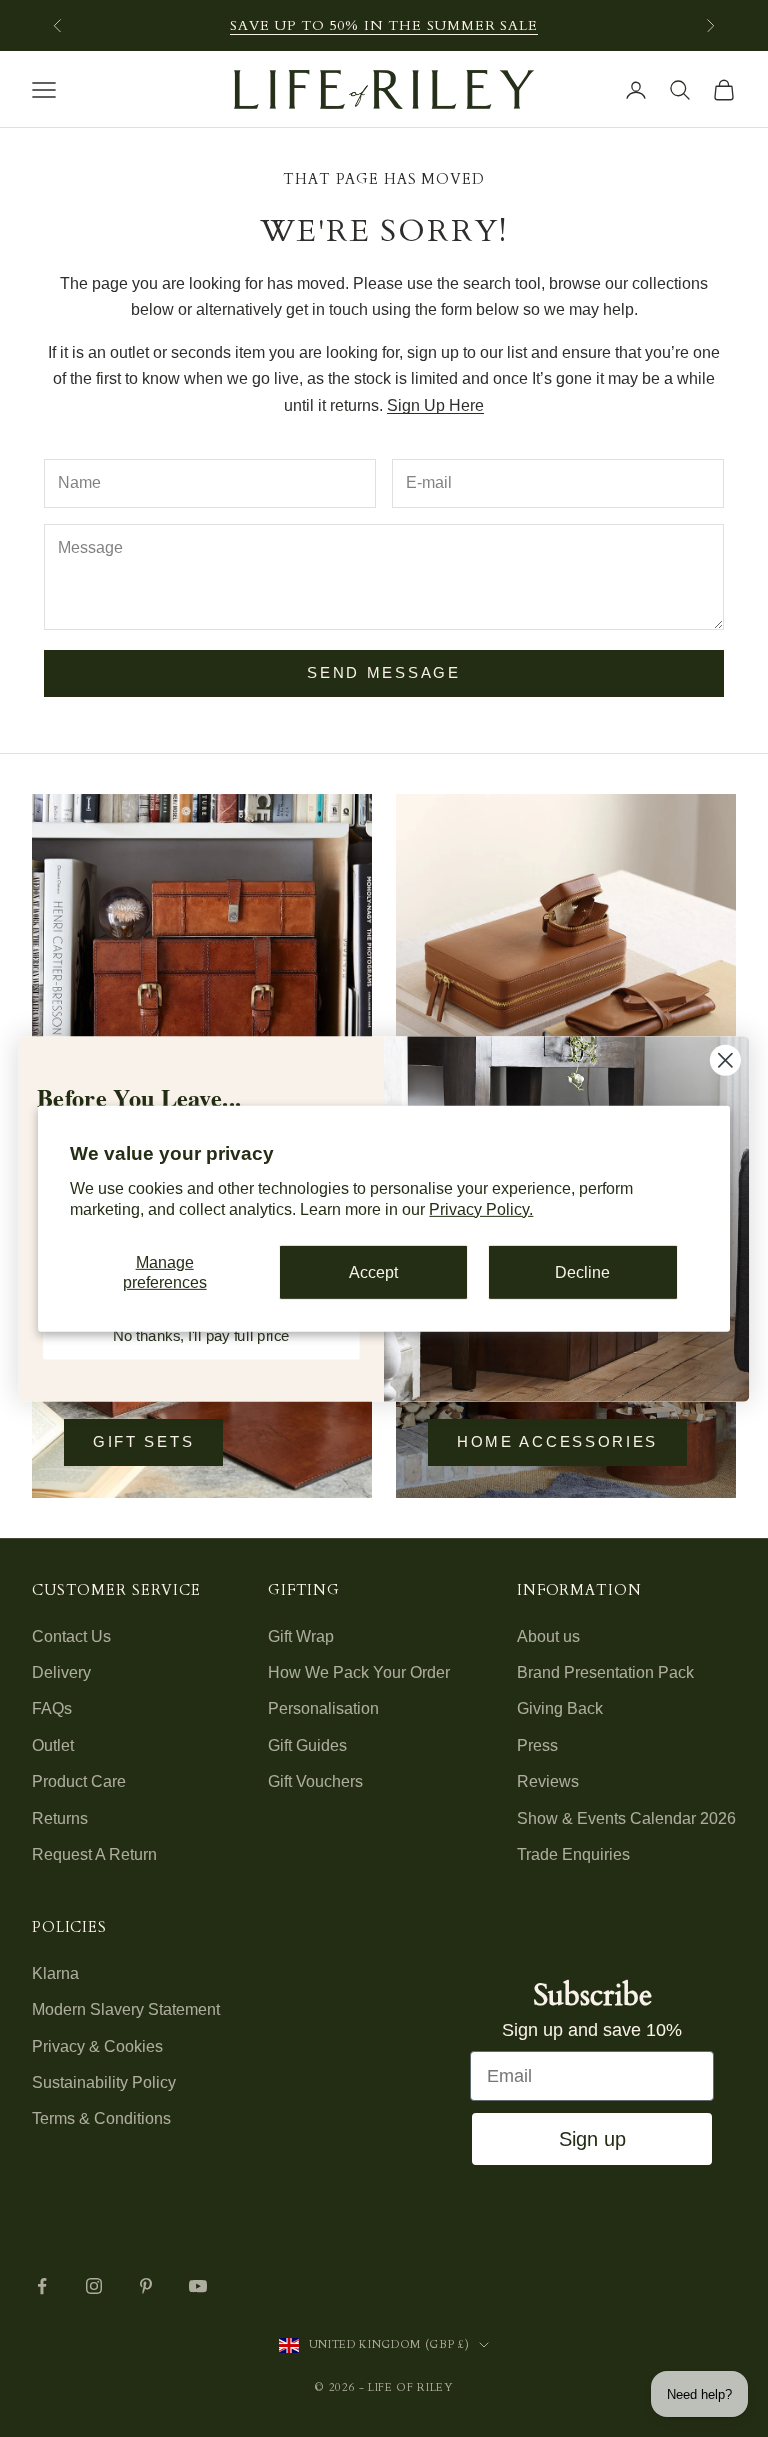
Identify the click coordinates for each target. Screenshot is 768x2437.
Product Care (79, 1781)
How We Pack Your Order (359, 1672)
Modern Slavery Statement (126, 2009)
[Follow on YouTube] (198, 2286)
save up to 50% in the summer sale (384, 25)
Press (537, 1745)
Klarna (55, 1973)
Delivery (61, 1672)
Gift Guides (307, 1745)
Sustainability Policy (104, 2082)
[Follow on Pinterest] (146, 2286)
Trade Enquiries (573, 1854)
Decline (582, 1272)
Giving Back (560, 1708)
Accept (373, 1272)
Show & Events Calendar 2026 (626, 1818)
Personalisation (323, 1708)
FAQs (52, 1708)
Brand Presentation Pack (605, 1672)
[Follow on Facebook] (42, 2286)
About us (548, 1636)
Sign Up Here (435, 405)
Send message (383, 672)
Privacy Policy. (481, 1208)
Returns (60, 1818)
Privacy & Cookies (97, 2046)
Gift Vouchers (315, 1781)
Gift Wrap (301, 1636)
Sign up (592, 2139)
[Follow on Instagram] (94, 2286)
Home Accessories (557, 1441)
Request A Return (94, 1854)
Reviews (548, 1781)
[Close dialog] (725, 1059)
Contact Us (71, 1636)
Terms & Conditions (101, 2118)
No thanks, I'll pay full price (201, 1335)
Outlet (53, 1745)
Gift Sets (143, 1441)
